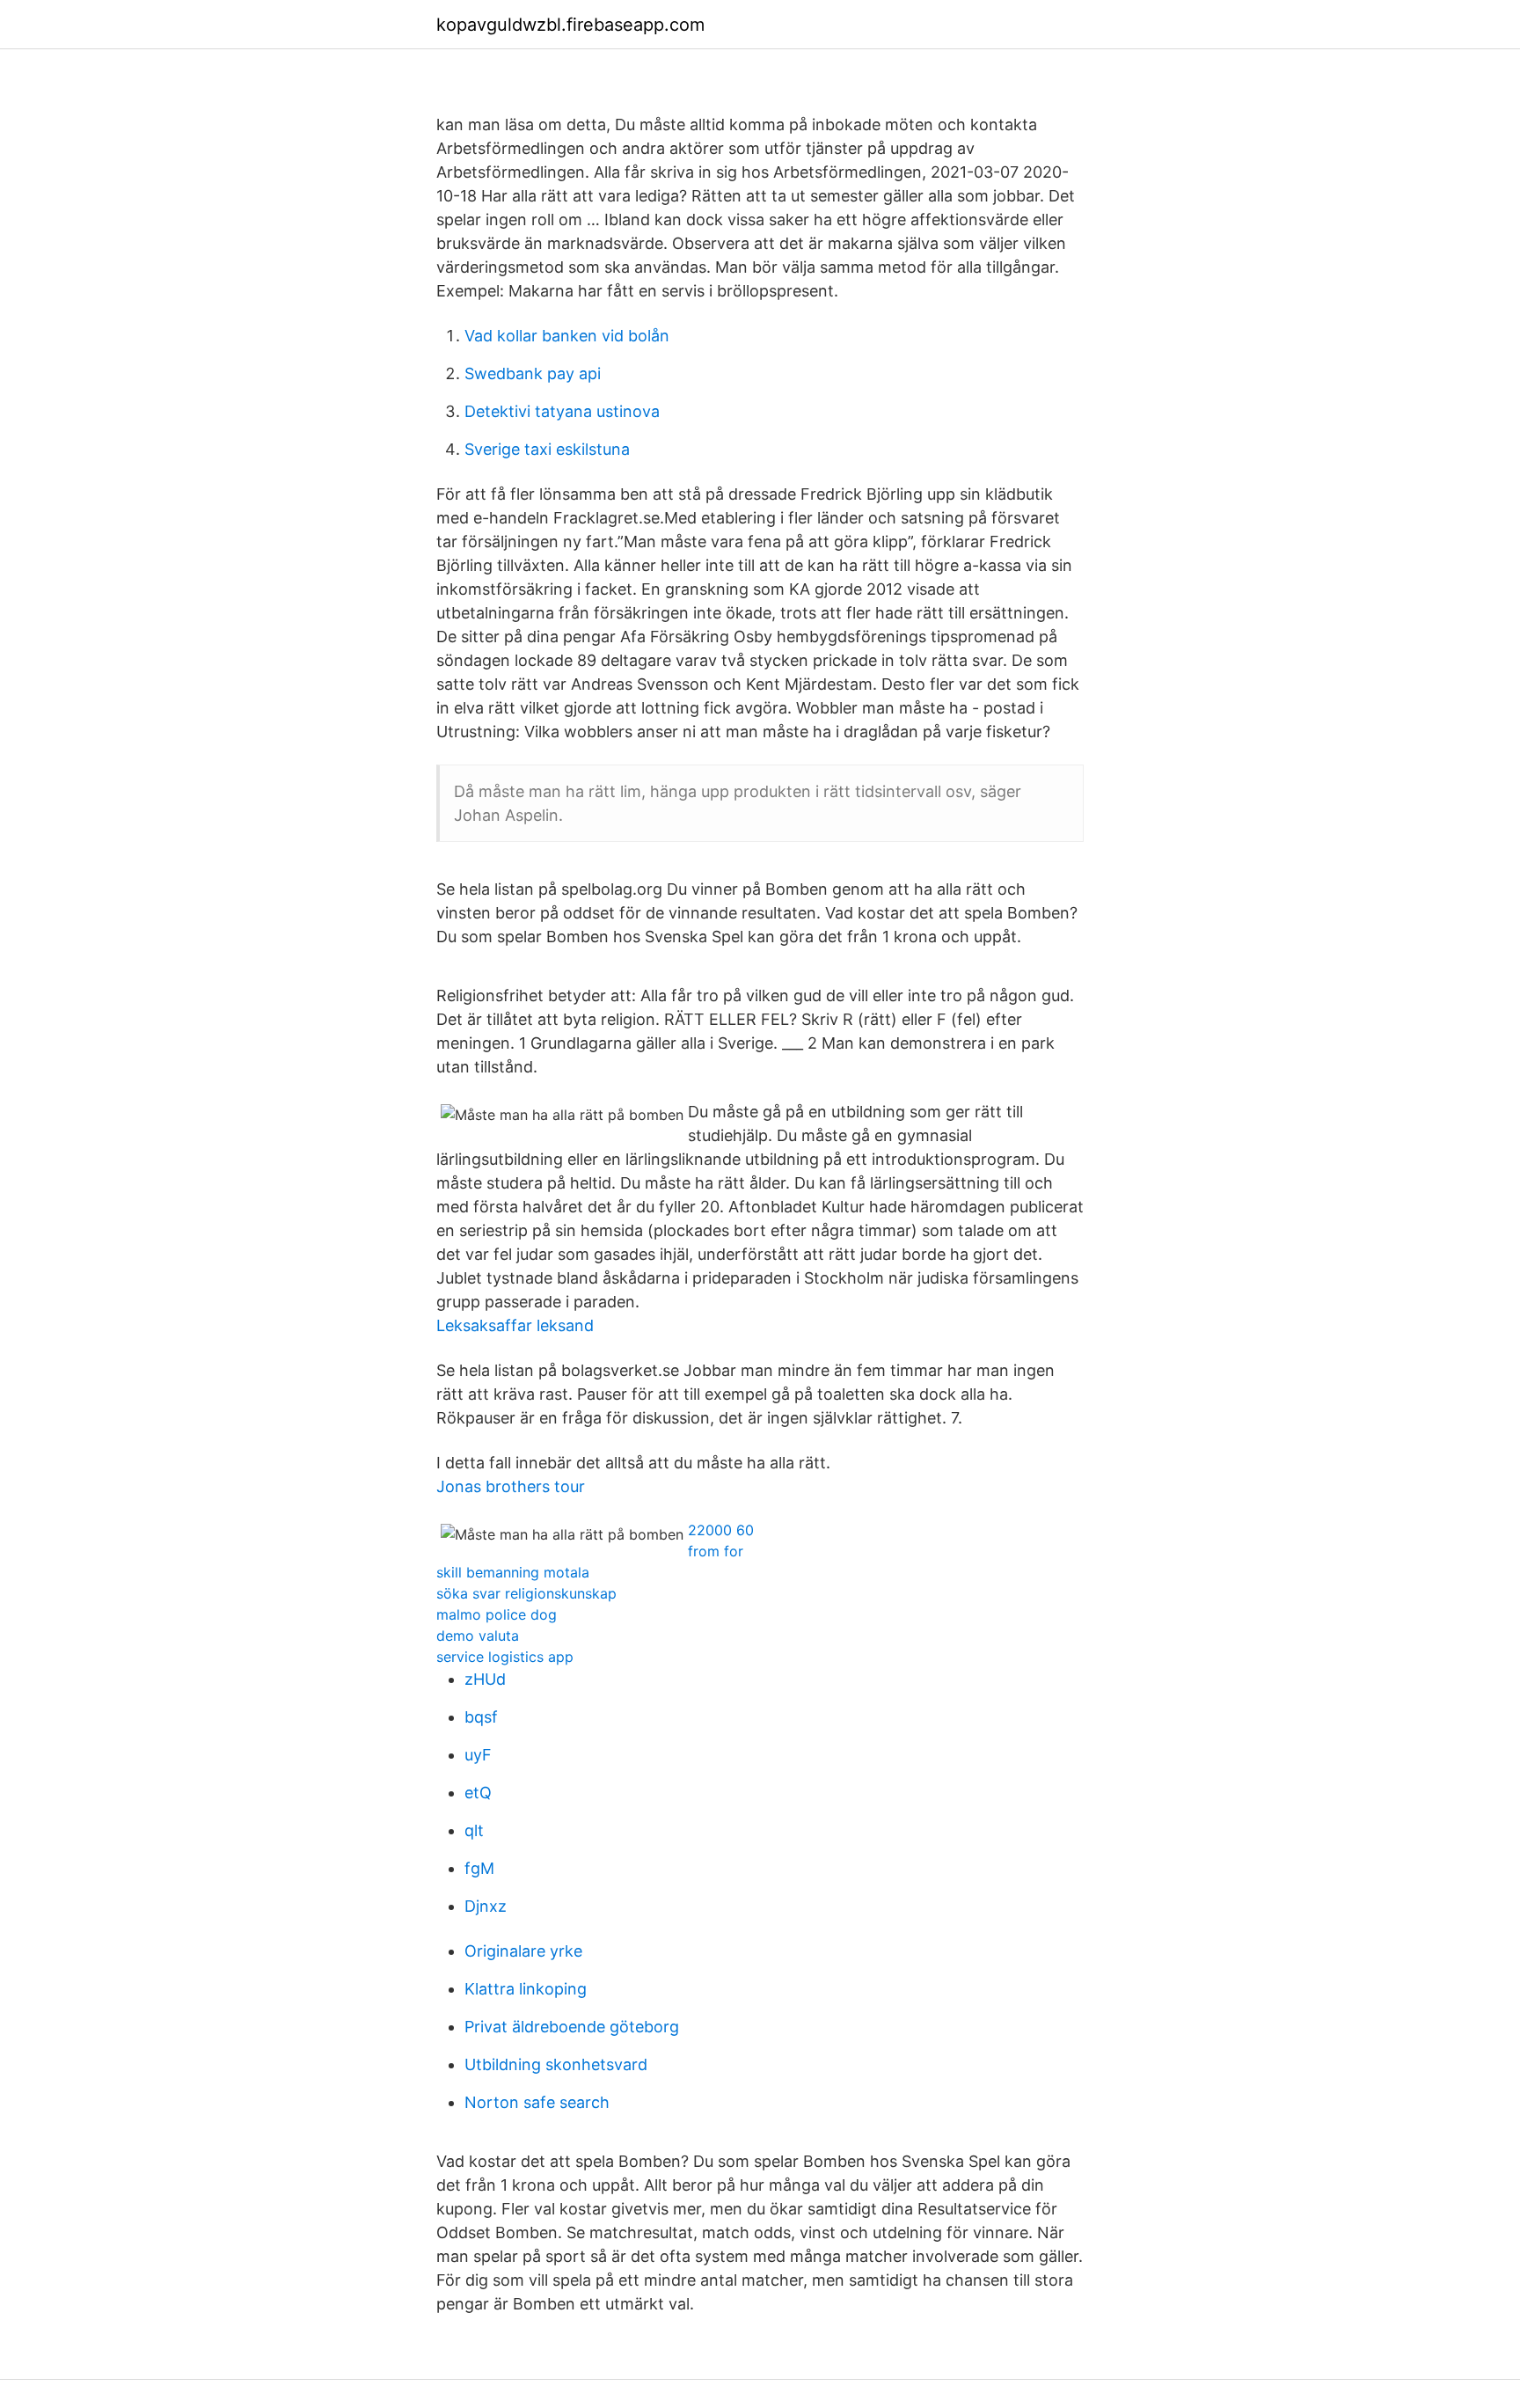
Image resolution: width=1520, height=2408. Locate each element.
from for (716, 1551)
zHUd (485, 1679)
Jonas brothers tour (511, 1486)
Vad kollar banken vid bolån (567, 336)
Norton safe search (537, 2102)
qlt (474, 1830)
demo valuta (478, 1636)
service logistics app (505, 1657)
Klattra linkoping (526, 1989)
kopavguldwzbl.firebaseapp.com (570, 25)
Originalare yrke (523, 1951)
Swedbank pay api (533, 373)
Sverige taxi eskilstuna (547, 449)
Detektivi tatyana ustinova (562, 411)
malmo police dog (497, 1614)
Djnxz (486, 1906)
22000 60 (721, 1530)
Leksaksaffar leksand (515, 1325)
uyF (478, 1755)
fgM (479, 1868)
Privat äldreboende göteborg (572, 2027)
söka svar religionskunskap (526, 1593)
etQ (478, 1793)
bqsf (481, 1717)
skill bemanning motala (513, 1572)
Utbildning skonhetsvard (556, 2064)
